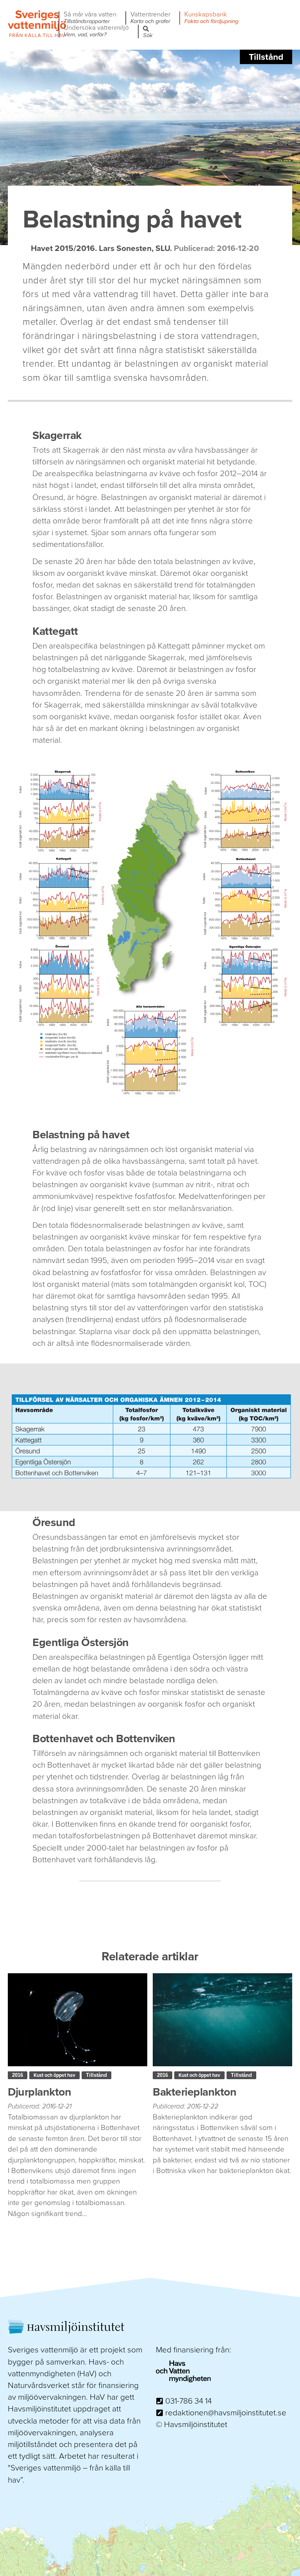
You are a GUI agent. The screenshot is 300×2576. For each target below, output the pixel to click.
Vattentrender (150, 18)
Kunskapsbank (211, 18)
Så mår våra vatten (90, 18)
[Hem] (37, 36)
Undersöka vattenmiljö (96, 31)
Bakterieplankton (195, 2092)
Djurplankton (39, 2092)
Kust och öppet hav (54, 2075)
